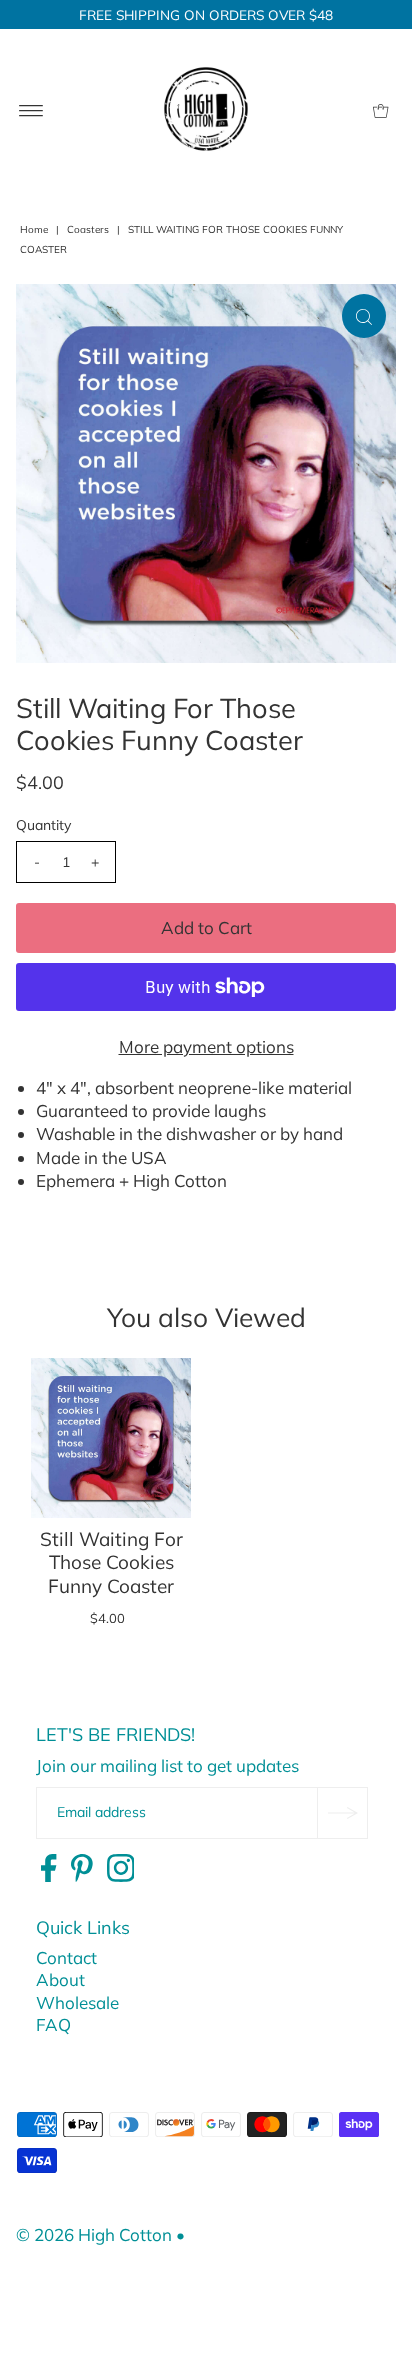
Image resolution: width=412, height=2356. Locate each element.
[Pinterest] (82, 1869)
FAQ (53, 2024)
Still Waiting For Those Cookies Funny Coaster (111, 1562)
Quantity (43, 825)
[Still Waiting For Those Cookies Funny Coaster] (111, 1438)
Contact (66, 1957)
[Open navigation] (31, 109)
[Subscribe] (342, 1813)
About (60, 1979)
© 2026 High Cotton (94, 2234)
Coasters (88, 229)
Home (34, 229)
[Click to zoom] (364, 316)
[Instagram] (121, 1869)
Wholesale (77, 2002)
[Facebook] (48, 1869)
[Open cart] (380, 109)
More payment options (206, 1046)
